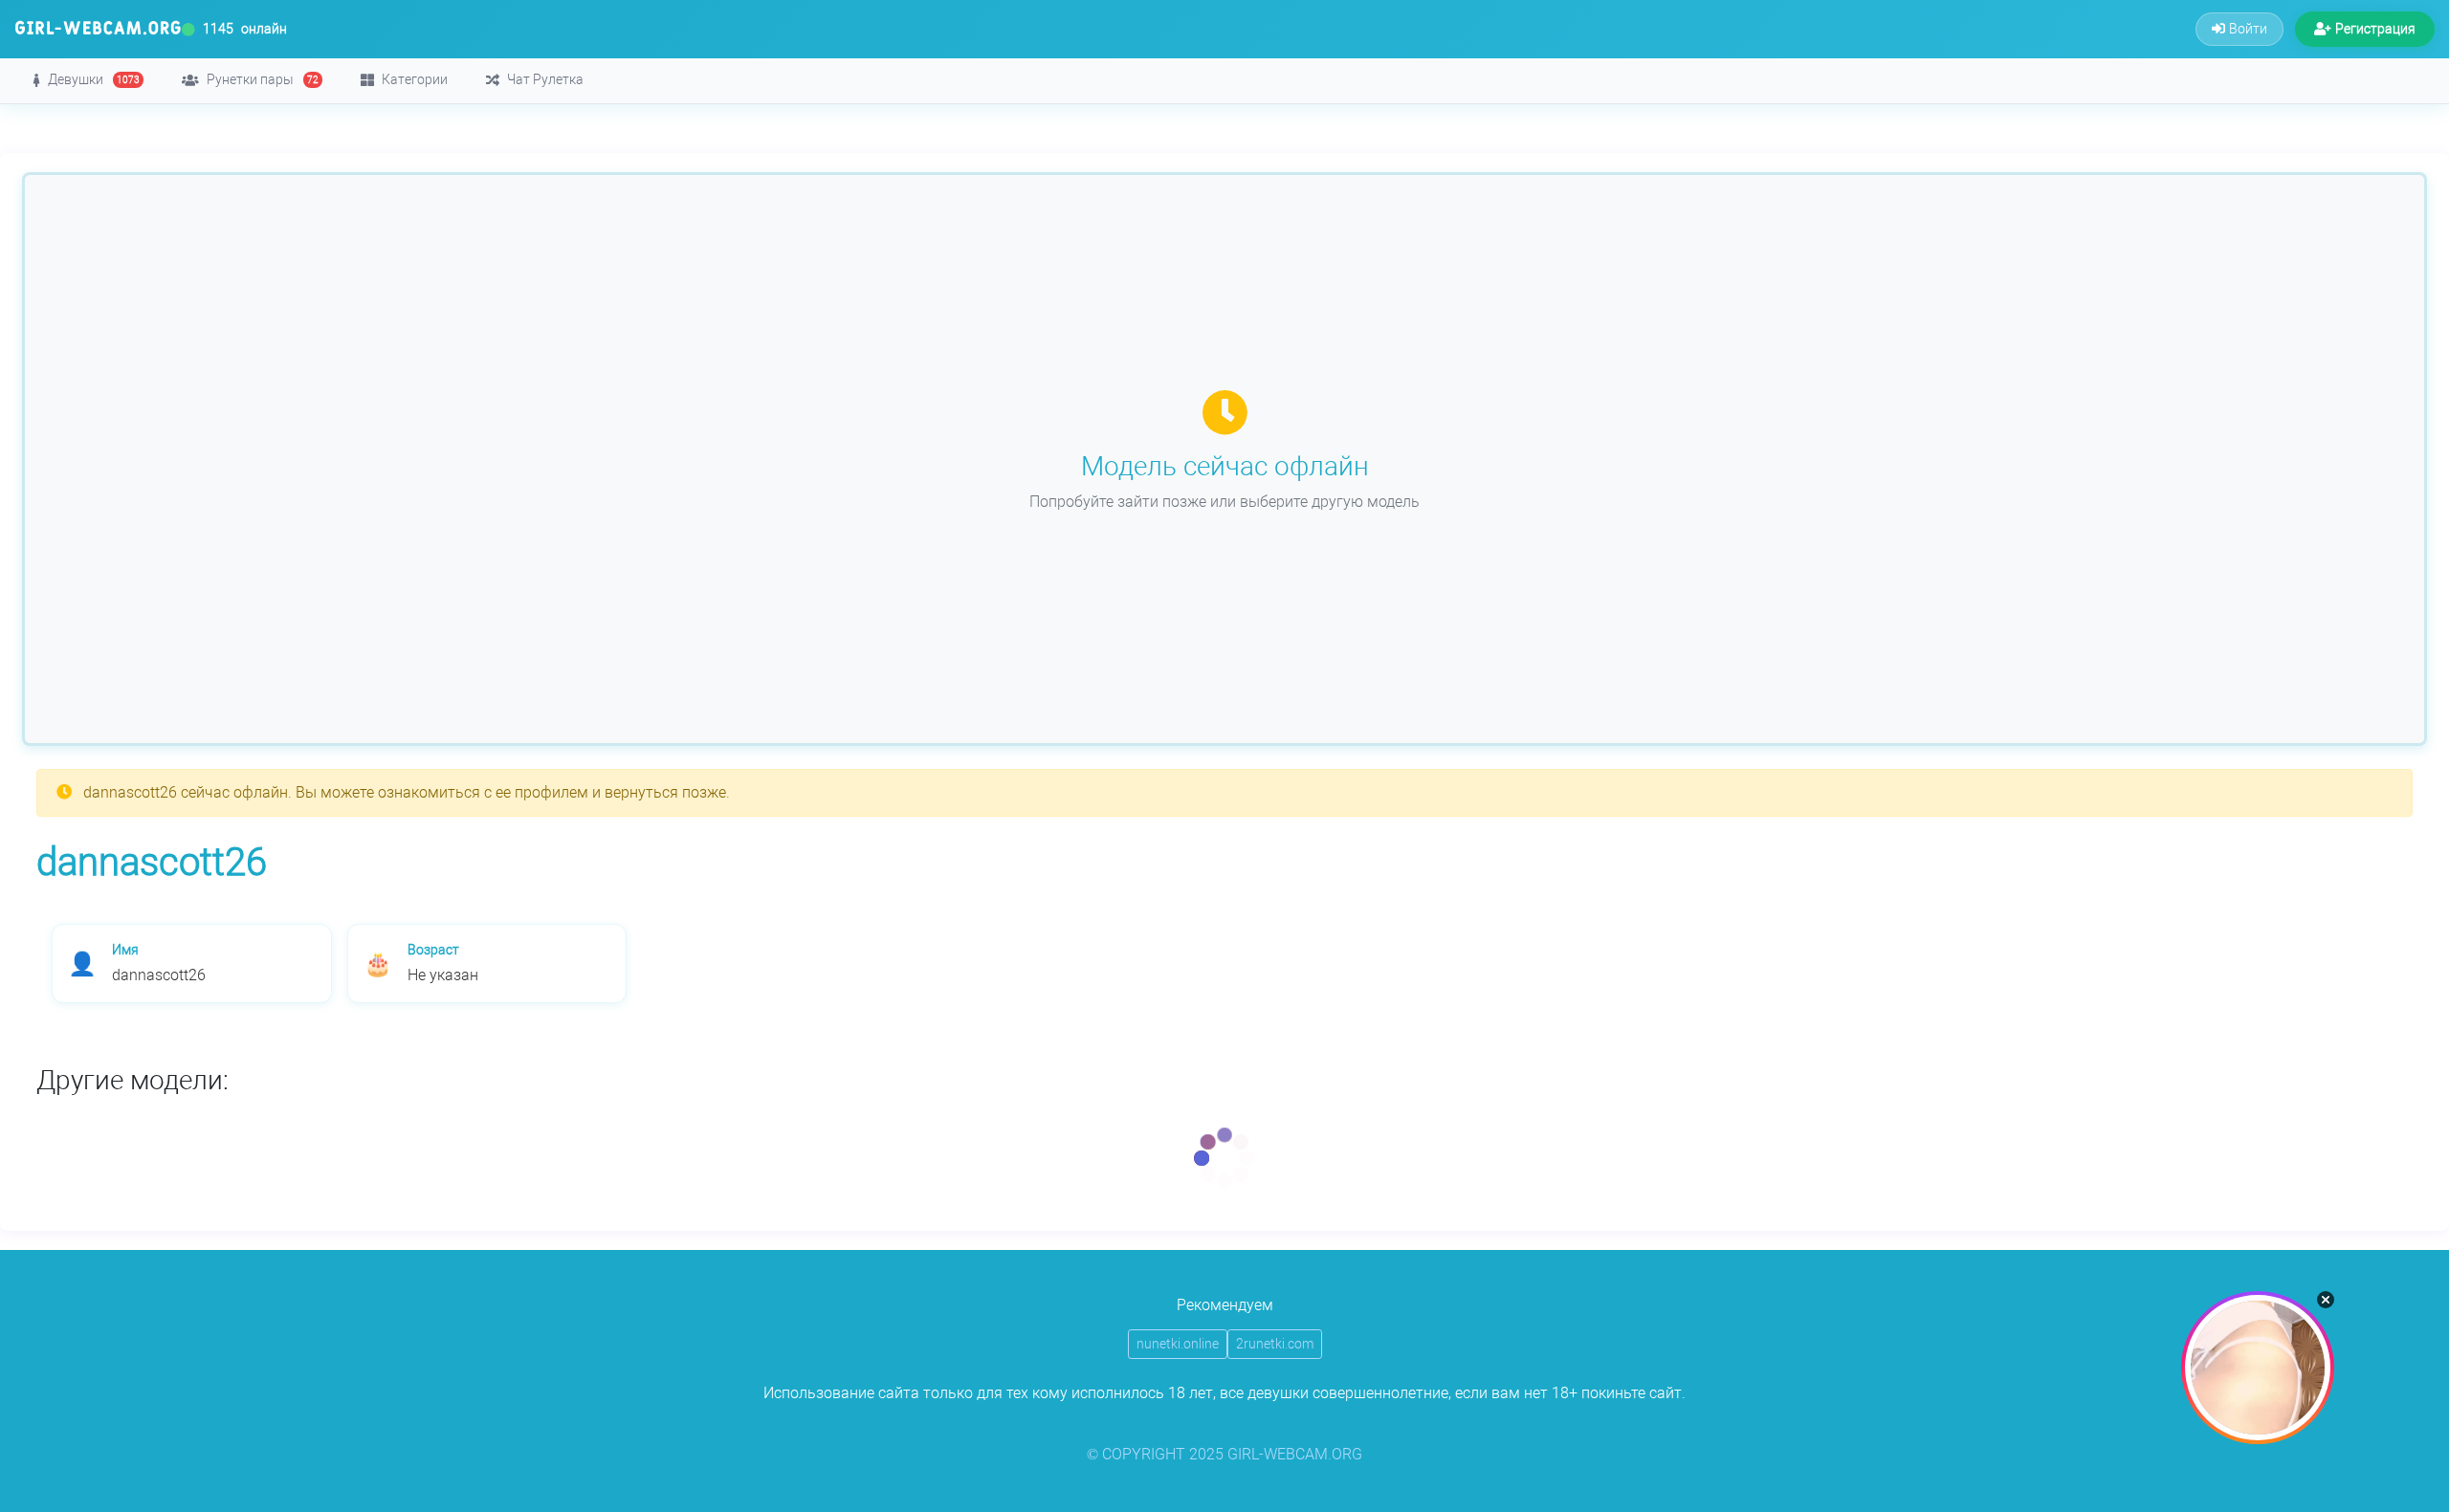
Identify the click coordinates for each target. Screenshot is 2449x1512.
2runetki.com (1275, 1344)
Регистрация (2375, 29)
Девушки (94, 79)
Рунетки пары (263, 79)
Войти (2248, 29)
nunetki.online (1178, 1344)
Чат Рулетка (545, 79)
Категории (415, 79)
